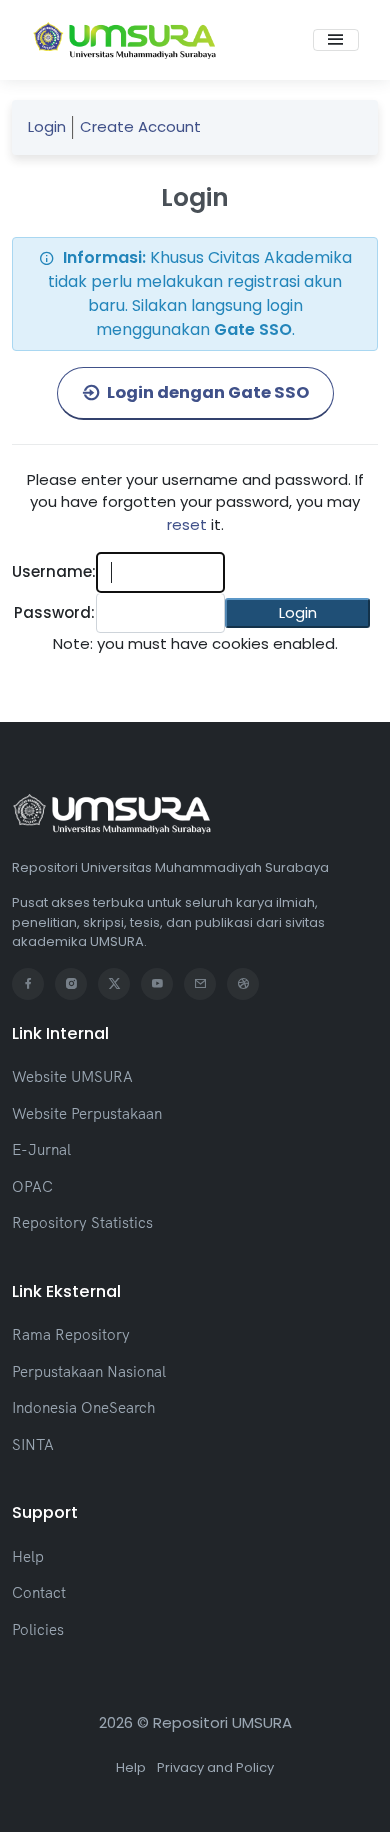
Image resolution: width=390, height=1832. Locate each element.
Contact (39, 1592)
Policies (38, 1629)
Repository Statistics (82, 1222)
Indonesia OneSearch (83, 1407)
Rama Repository (71, 1334)
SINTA (33, 1444)
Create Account (140, 126)
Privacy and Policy (215, 1767)
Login (47, 126)
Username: (54, 571)
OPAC (32, 1186)
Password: (54, 612)
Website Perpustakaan (87, 1113)
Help (28, 1556)
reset (187, 524)
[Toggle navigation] (336, 40)
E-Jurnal (41, 1149)
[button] (297, 613)
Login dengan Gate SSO (206, 392)
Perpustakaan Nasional (89, 1371)
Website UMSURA (72, 1076)
